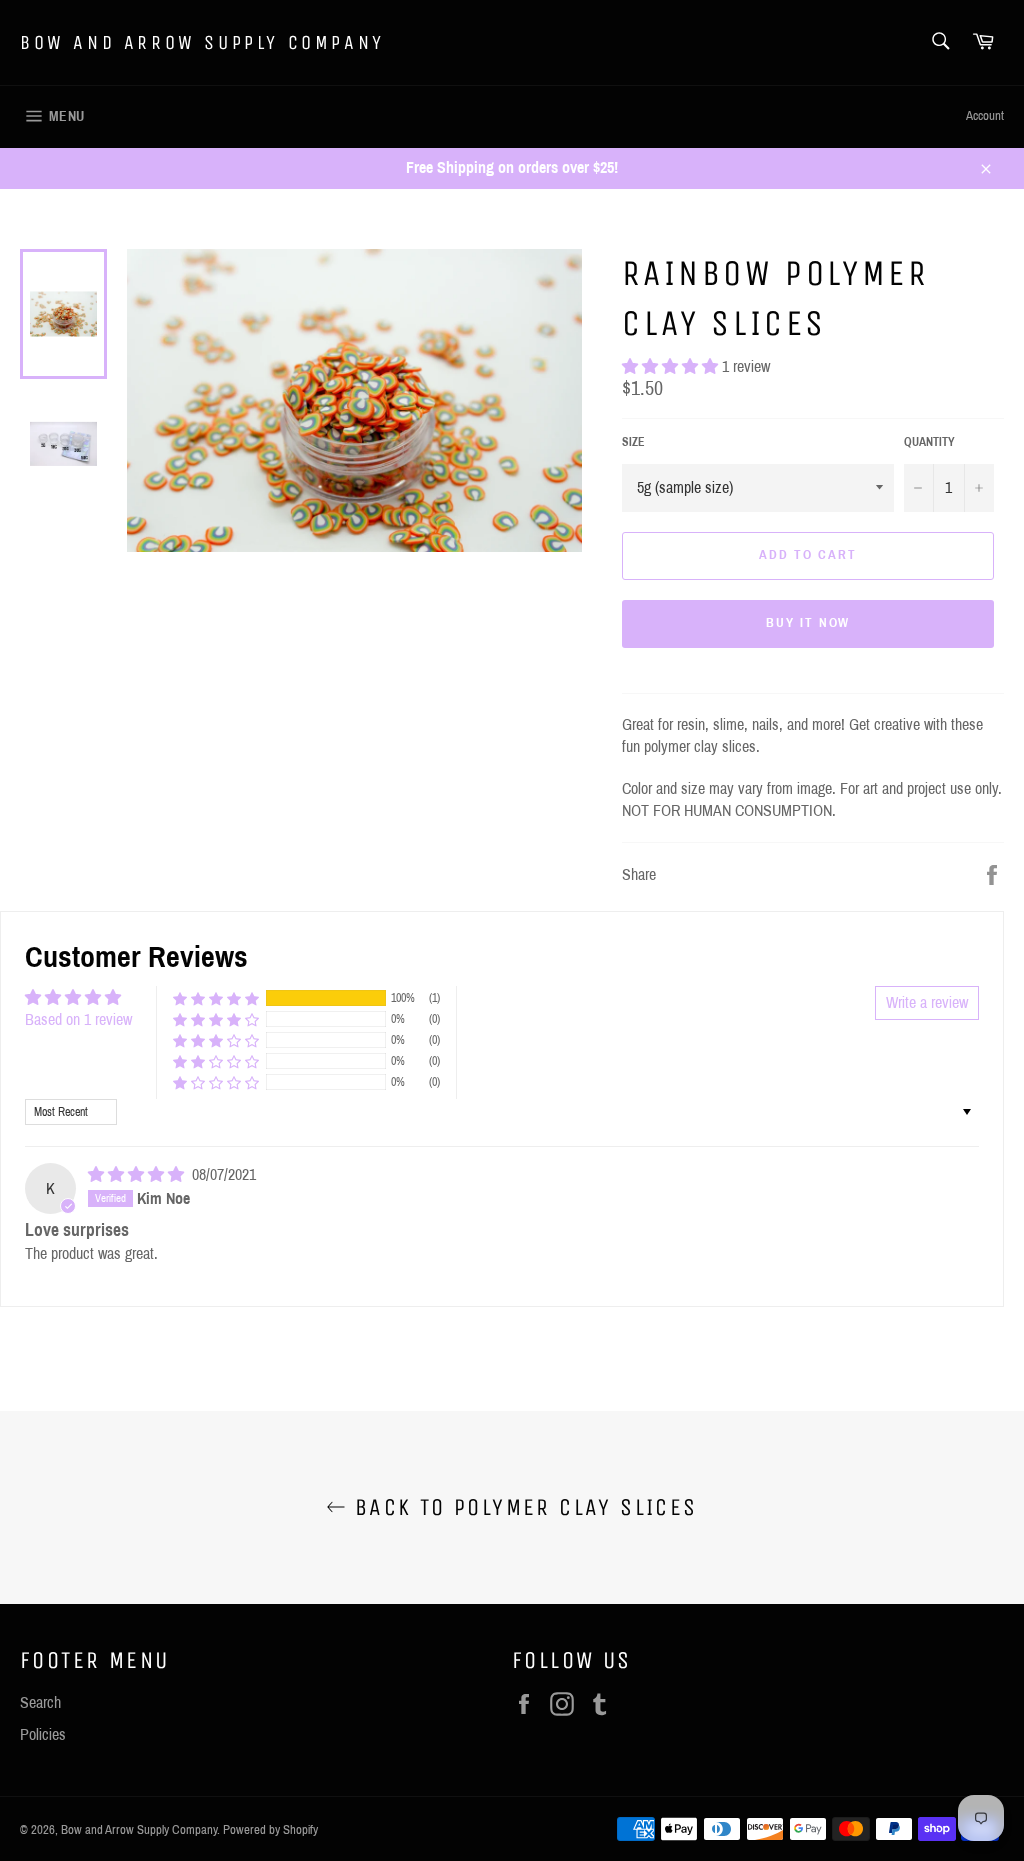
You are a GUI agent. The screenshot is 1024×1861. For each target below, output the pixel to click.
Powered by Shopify (270, 1830)
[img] (138, 1174)
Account (985, 116)
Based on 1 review (78, 1019)
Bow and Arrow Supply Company (202, 42)
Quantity (929, 442)
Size (633, 442)
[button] (672, 366)
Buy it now (808, 623)
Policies (43, 1734)
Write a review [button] (927, 1002)
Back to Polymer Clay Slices (521, 1507)
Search (40, 1702)
